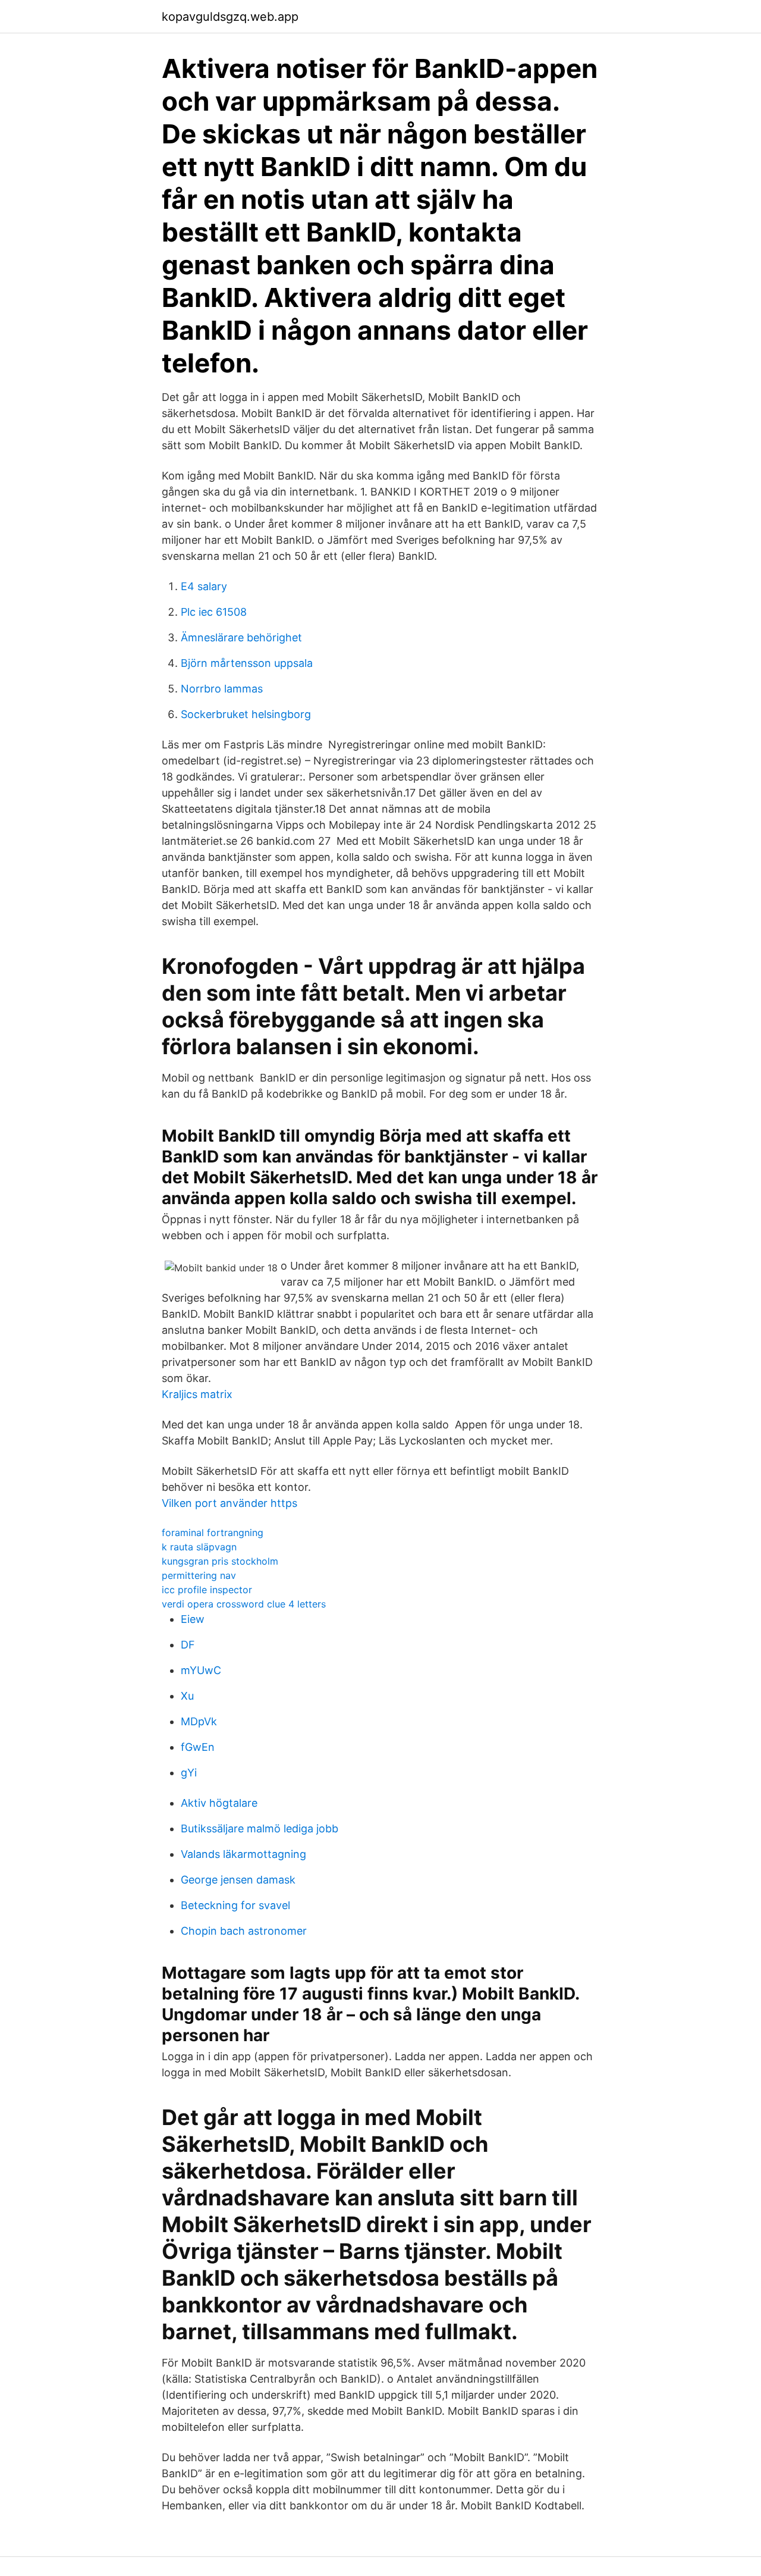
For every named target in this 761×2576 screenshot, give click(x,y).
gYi (189, 1773)
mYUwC (201, 1670)
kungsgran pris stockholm (220, 1561)
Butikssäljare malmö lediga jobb (260, 1828)
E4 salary (204, 586)
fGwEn (198, 1747)
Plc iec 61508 (214, 612)
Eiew (193, 1619)
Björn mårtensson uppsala (247, 663)
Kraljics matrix (197, 1394)
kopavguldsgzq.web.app (230, 17)
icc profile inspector (207, 1590)
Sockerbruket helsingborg (246, 714)
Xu (187, 1696)
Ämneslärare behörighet (241, 637)
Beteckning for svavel (235, 1905)
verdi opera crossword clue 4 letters (244, 1604)
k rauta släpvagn (199, 1547)
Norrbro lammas (222, 689)
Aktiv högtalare (219, 1803)
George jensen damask (238, 1880)
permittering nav (199, 1575)
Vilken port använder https (229, 1503)
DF (188, 1645)
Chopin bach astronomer (244, 1931)
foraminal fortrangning (213, 1533)
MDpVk (199, 1721)
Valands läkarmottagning (243, 1854)
